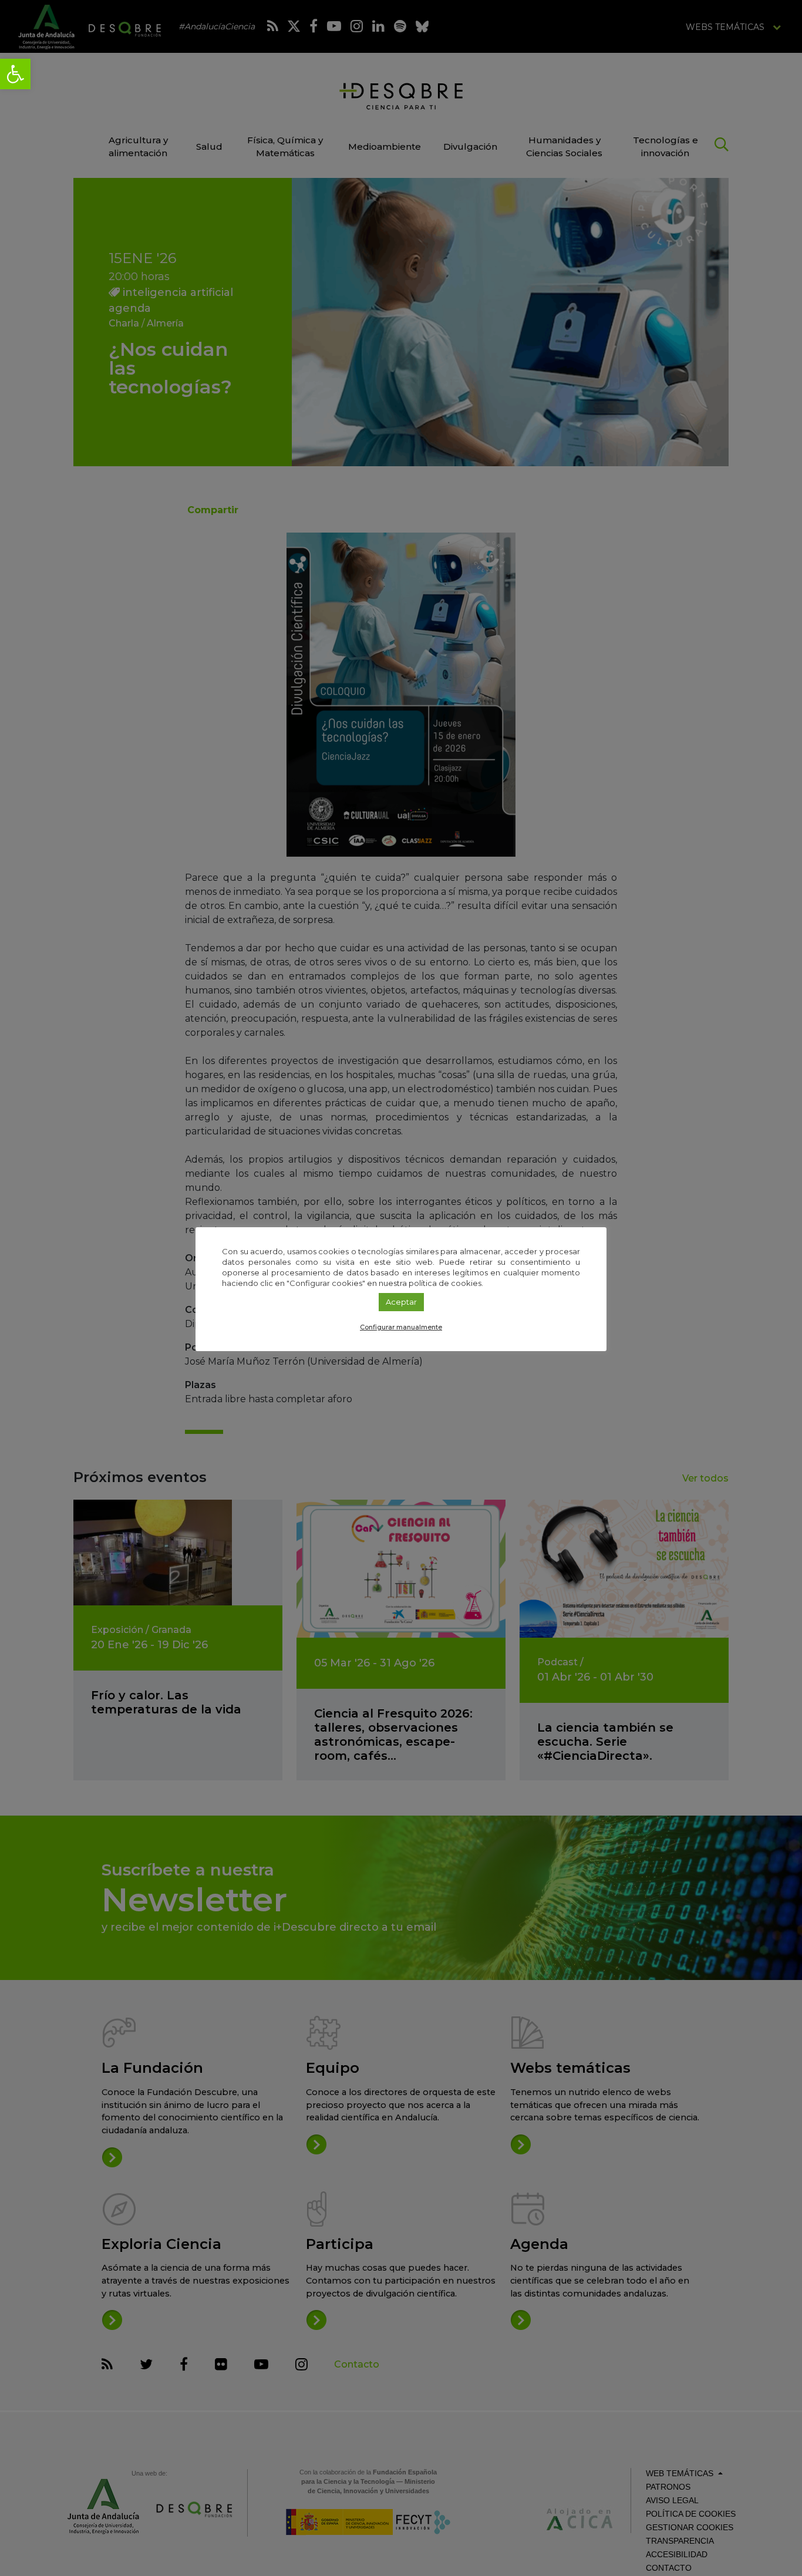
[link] (15, 74)
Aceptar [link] (401, 1302)
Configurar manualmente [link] (401, 1327)
